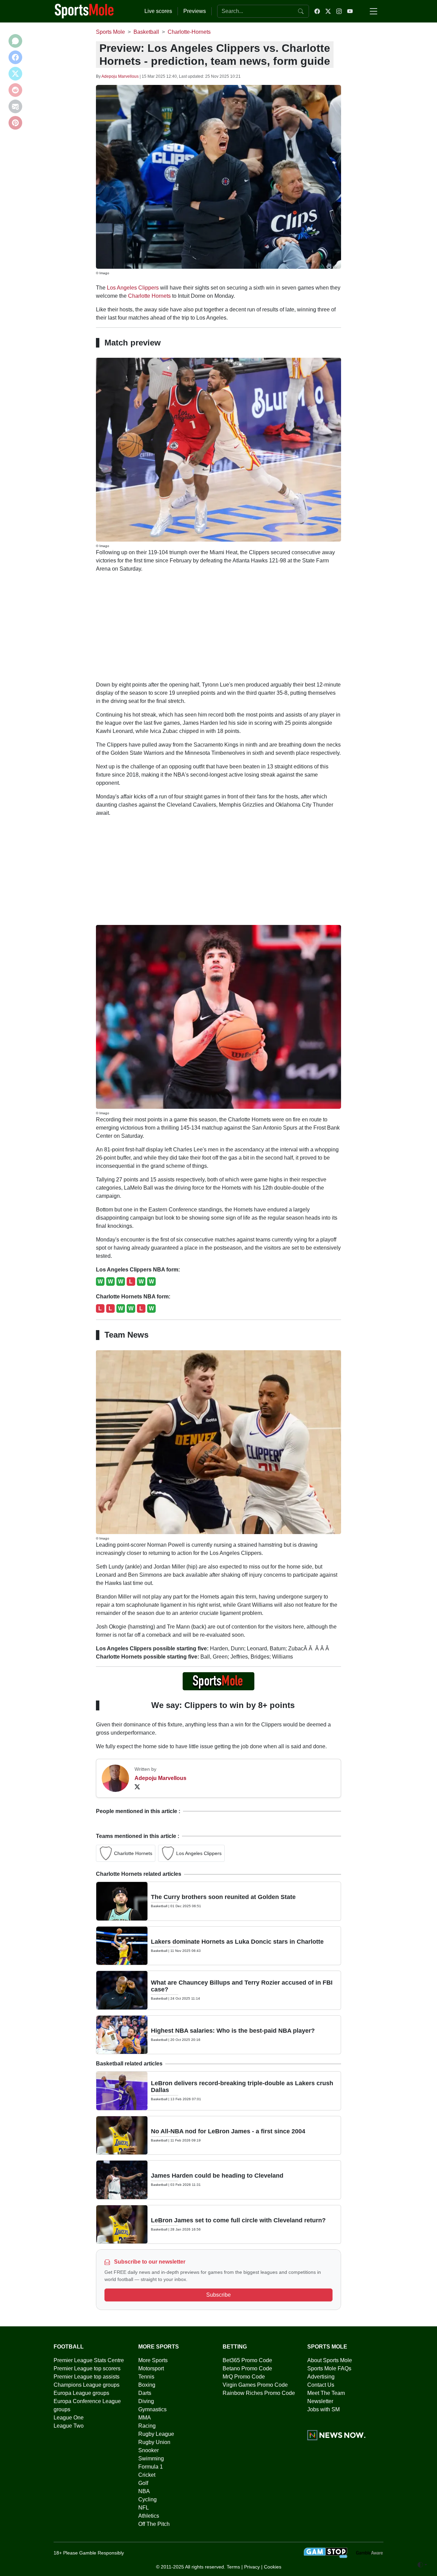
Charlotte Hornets (149, 296)
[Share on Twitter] (15, 74)
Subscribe (218, 2295)
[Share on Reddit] (15, 90)
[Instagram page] (339, 11)
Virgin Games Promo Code (255, 2385)
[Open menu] (373, 11)
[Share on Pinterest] (15, 123)
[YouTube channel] (350, 11)
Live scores (158, 11)
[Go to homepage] (84, 11)
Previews (195, 11)
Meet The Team (326, 2393)
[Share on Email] (15, 106)
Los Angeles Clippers (133, 288)
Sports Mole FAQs (329, 2368)
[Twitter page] (328, 11)
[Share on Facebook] (15, 57)
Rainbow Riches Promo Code (259, 2393)
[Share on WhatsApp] (15, 41)
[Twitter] (137, 1786)
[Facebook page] (317, 11)
